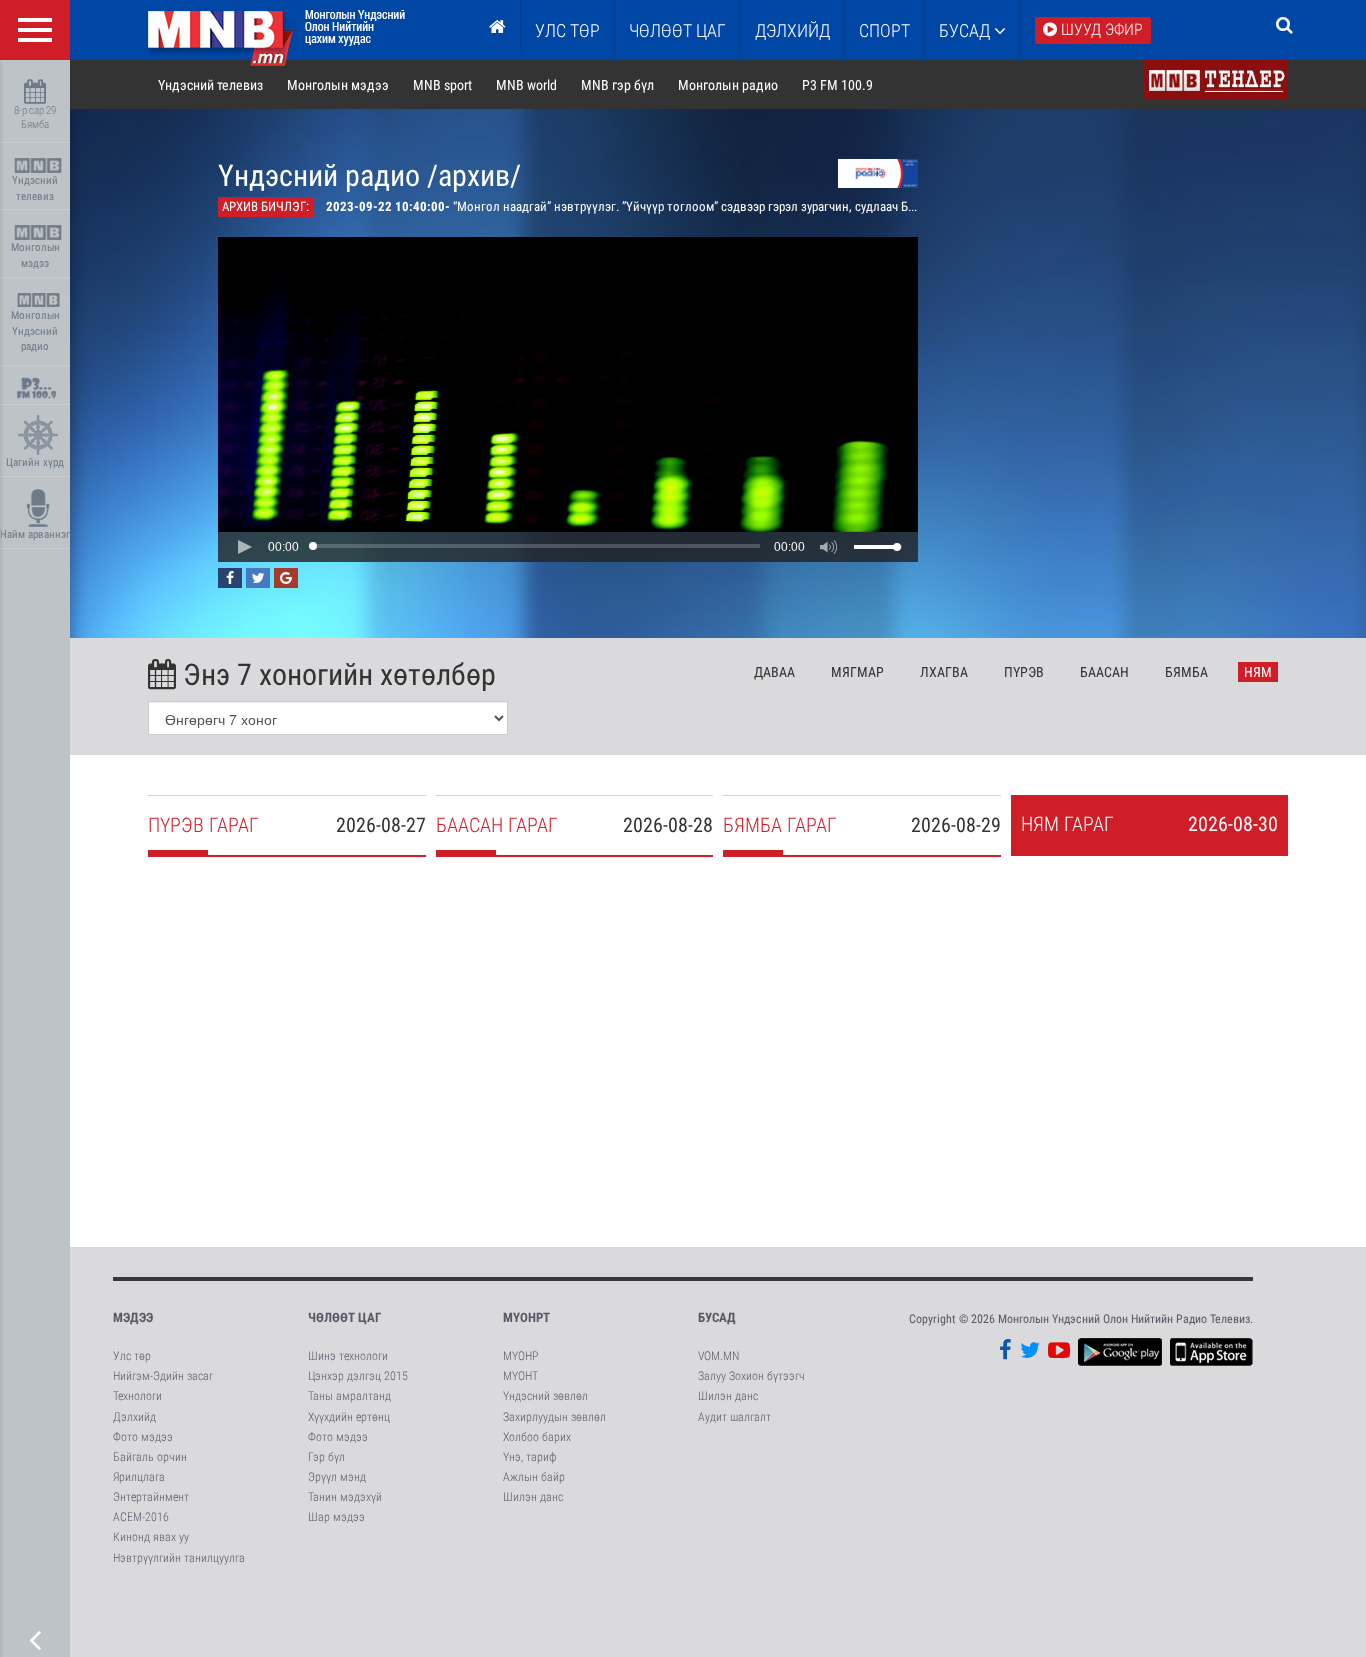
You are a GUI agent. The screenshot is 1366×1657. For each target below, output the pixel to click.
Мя (857, 672)
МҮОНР (520, 1356)
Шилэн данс (533, 1497)
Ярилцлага (139, 1477)
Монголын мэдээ (35, 255)
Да (774, 672)
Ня (1258, 672)
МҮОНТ (520, 1376)
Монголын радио (728, 85)
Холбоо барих (537, 1437)
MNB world (526, 85)
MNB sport (442, 85)
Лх (944, 672)
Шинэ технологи (348, 1356)
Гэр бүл (326, 1457)
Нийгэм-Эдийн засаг (163, 1376)
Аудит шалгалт (734, 1417)
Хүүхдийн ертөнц (349, 1417)
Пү (1024, 672)
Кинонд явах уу (151, 1537)
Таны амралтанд (349, 1396)
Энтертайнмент (151, 1497)
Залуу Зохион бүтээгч (751, 1376)
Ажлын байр (534, 1477)
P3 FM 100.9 (837, 85)
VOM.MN (718, 1356)
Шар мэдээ (336, 1517)
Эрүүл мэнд (337, 1477)
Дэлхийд (792, 30)
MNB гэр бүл (617, 85)
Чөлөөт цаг (344, 1317)
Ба (1104, 672)
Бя (1186, 672)
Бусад (966, 30)
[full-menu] (35, 30)
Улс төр (567, 30)
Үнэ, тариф (530, 1457)
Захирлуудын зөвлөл (554, 1417)
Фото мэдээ (143, 1437)
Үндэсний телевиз (35, 188)
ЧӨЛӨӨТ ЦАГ (677, 30)
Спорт (884, 30)
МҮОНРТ (526, 1317)
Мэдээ (133, 1317)
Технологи (137, 1396)
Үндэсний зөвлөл (545, 1396)
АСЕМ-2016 (141, 1517)
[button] (244, 547)
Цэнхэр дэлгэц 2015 (358, 1376)
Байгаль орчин (150, 1457)
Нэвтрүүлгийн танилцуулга (179, 1558)
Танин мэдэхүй (345, 1497)
